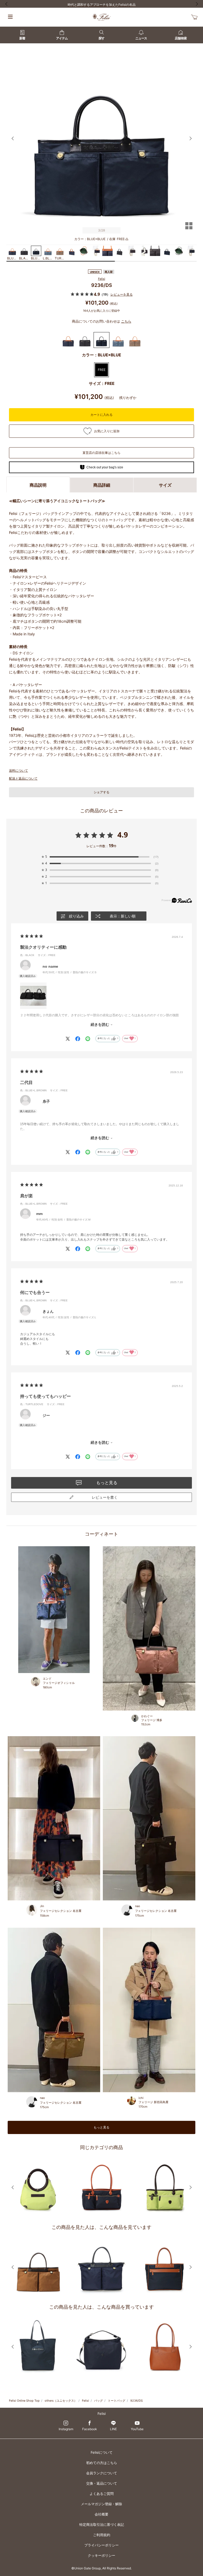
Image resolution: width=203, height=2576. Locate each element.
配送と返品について (23, 778)
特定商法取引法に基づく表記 (102, 2524)
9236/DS (137, 2401)
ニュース (141, 38)
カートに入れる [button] (101, 415)
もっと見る (101, 2127)
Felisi (102, 279)
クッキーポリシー (101, 2555)
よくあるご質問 (102, 2494)
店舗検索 (181, 38)
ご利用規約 (102, 2535)
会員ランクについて (102, 2473)
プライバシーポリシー (101, 2545)
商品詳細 (102, 485)
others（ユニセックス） (61, 2401)
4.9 (123, 835)
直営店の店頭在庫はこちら (101, 453)
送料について (19, 770)
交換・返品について (102, 2483)
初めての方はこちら (102, 2463)
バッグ (98, 2401)
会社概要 (101, 2514)
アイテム (62, 38)
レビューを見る (122, 294)
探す (101, 38)
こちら (126, 321)
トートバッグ (117, 2401)
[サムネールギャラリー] (189, 229)
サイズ (165, 485)
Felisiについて (102, 2452)
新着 (22, 38)
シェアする (101, 792)
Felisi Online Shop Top (24, 2401)
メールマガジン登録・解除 (101, 2504)
